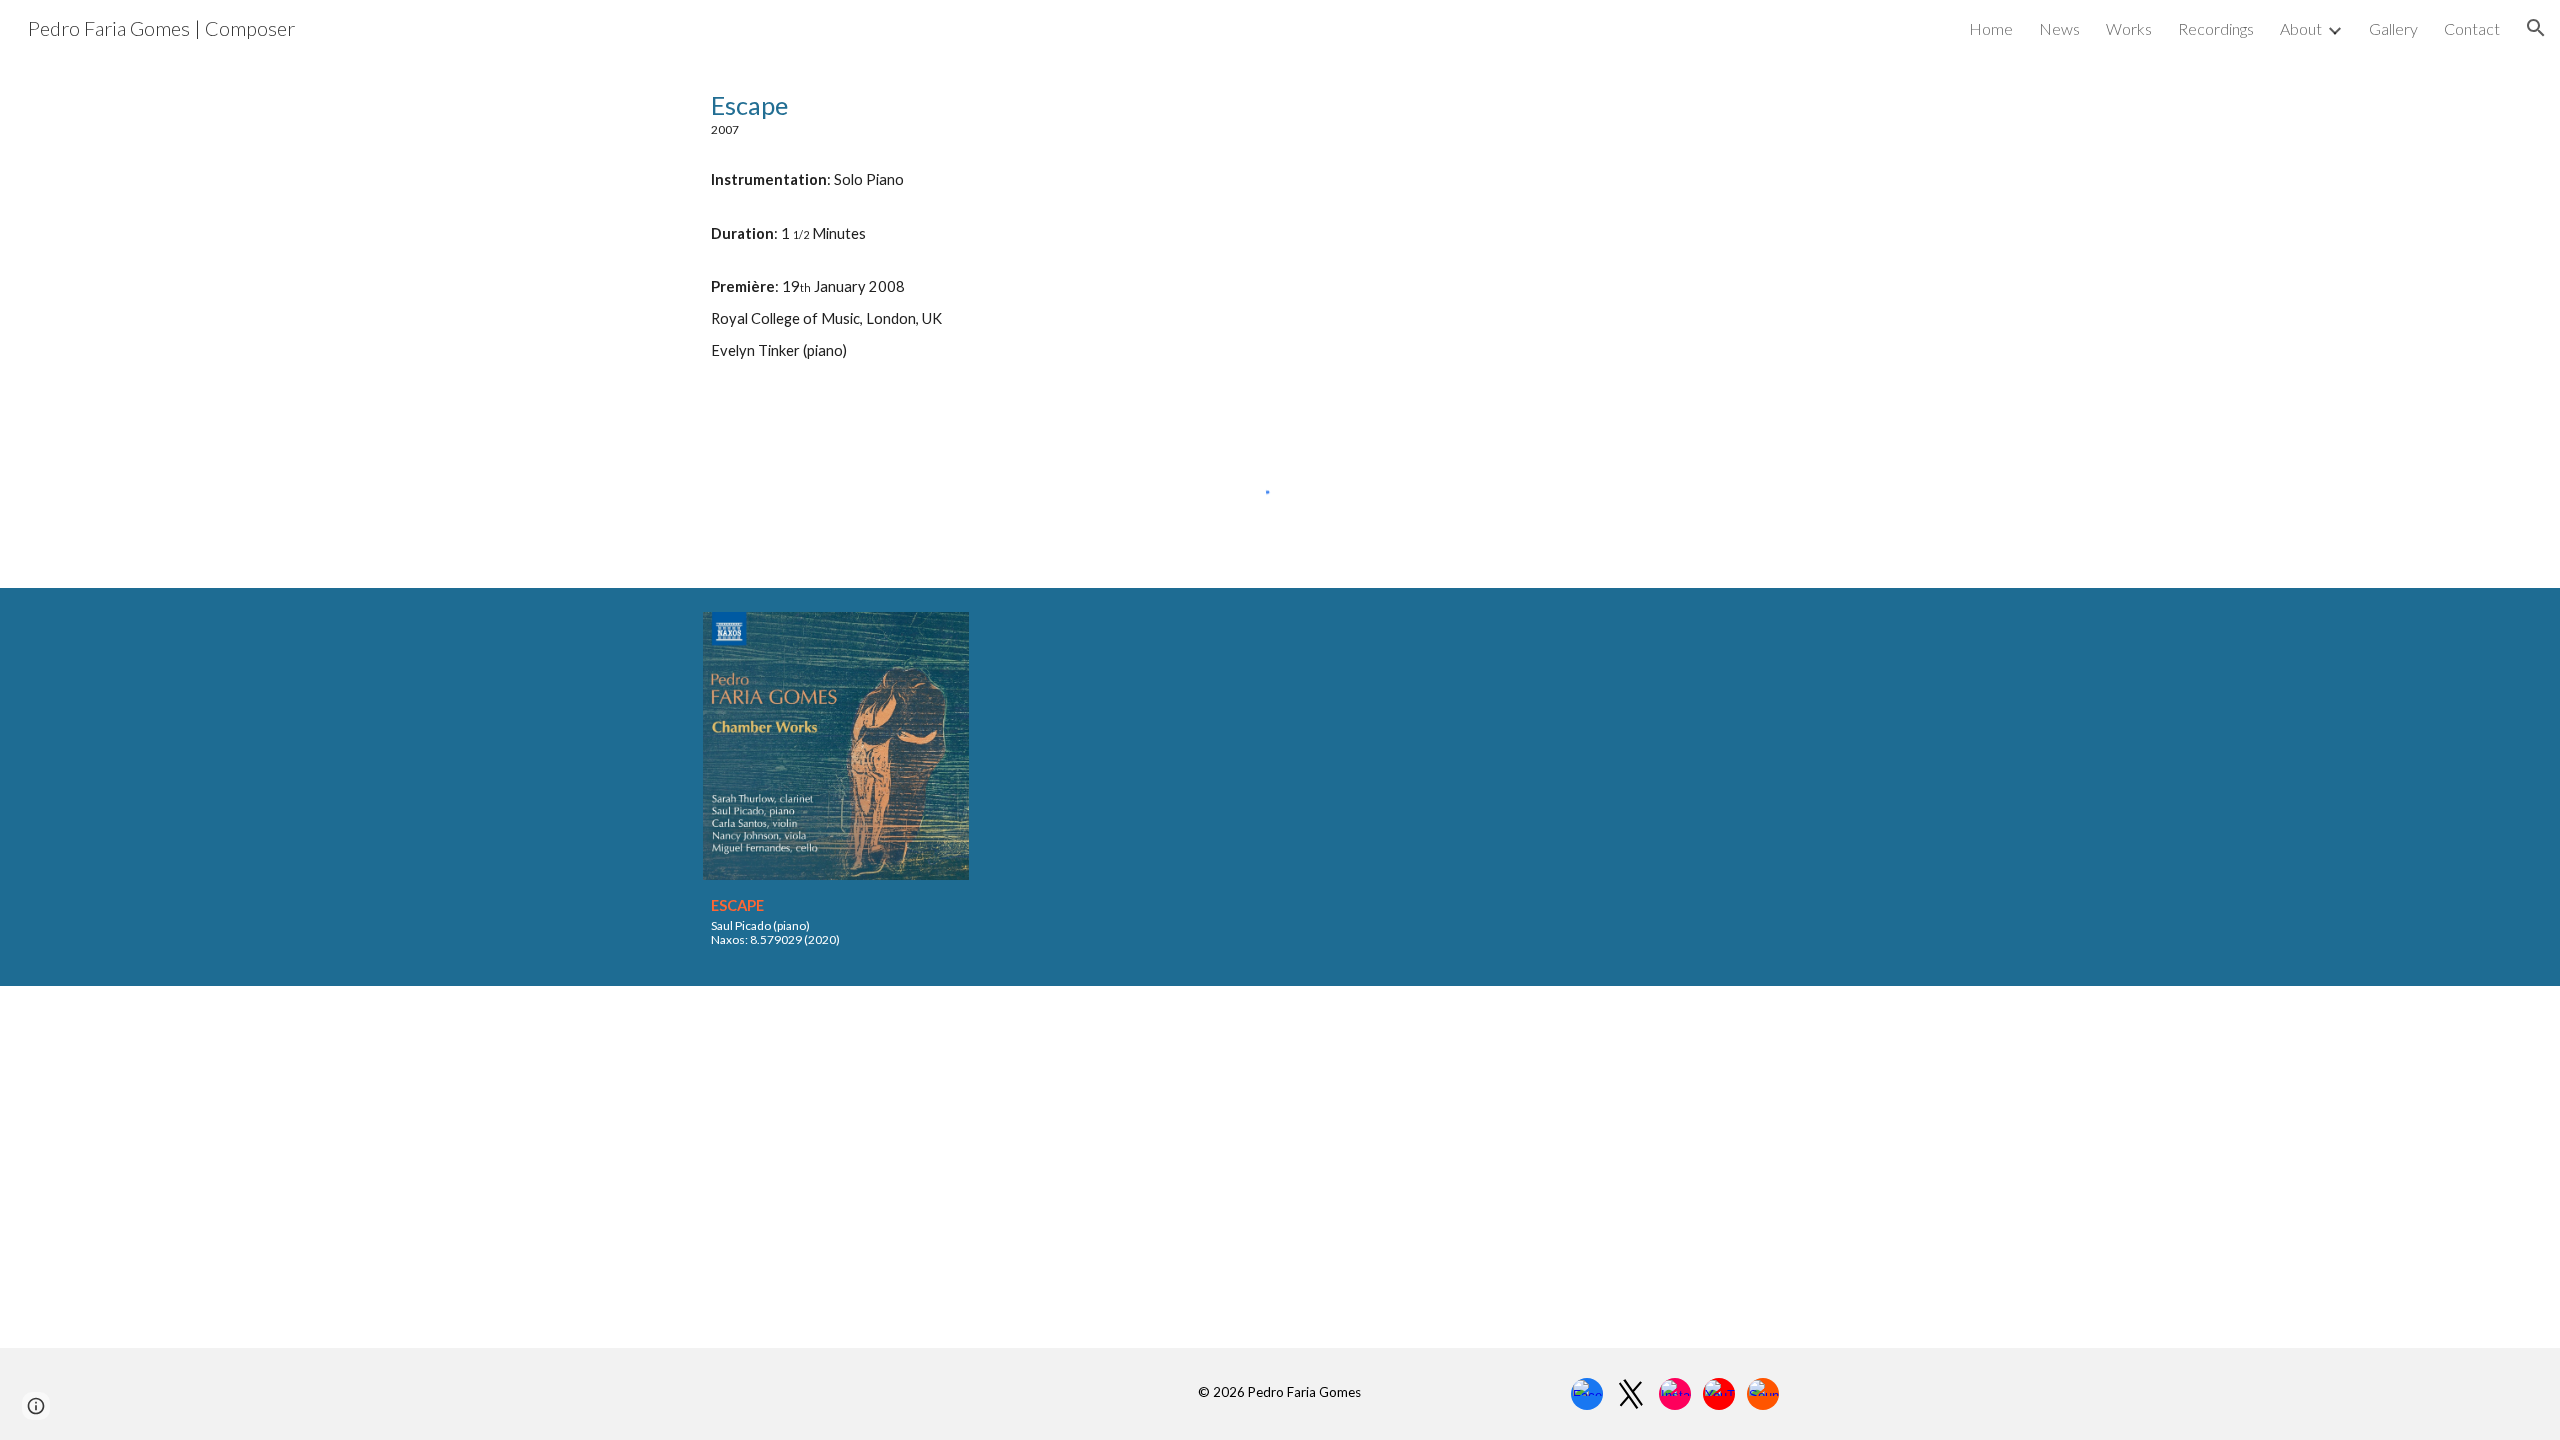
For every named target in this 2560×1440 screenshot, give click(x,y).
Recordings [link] (2216, 28)
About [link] (2301, 28)
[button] (2536, 28)
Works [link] (2129, 28)
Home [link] (1991, 28)
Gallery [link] (2393, 28)
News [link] (2059, 28)
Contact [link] (2472, 28)
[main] (1280, 224)
